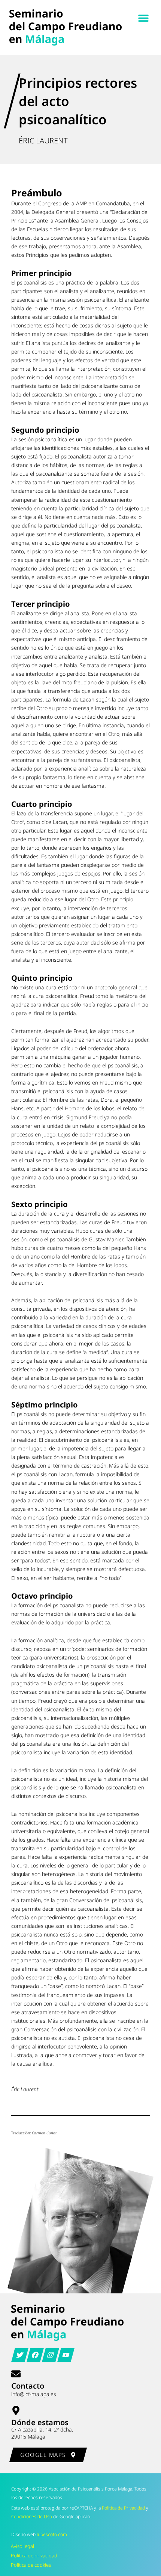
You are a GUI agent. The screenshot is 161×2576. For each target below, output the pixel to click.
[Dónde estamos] (16, 2410)
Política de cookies (31, 2565)
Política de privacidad (34, 2555)
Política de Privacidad (123, 2508)
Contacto (28, 2386)
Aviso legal (22, 2546)
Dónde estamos (40, 2422)
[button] (143, 18)
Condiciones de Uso (32, 2516)
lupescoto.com (52, 2534)
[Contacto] (16, 2374)
